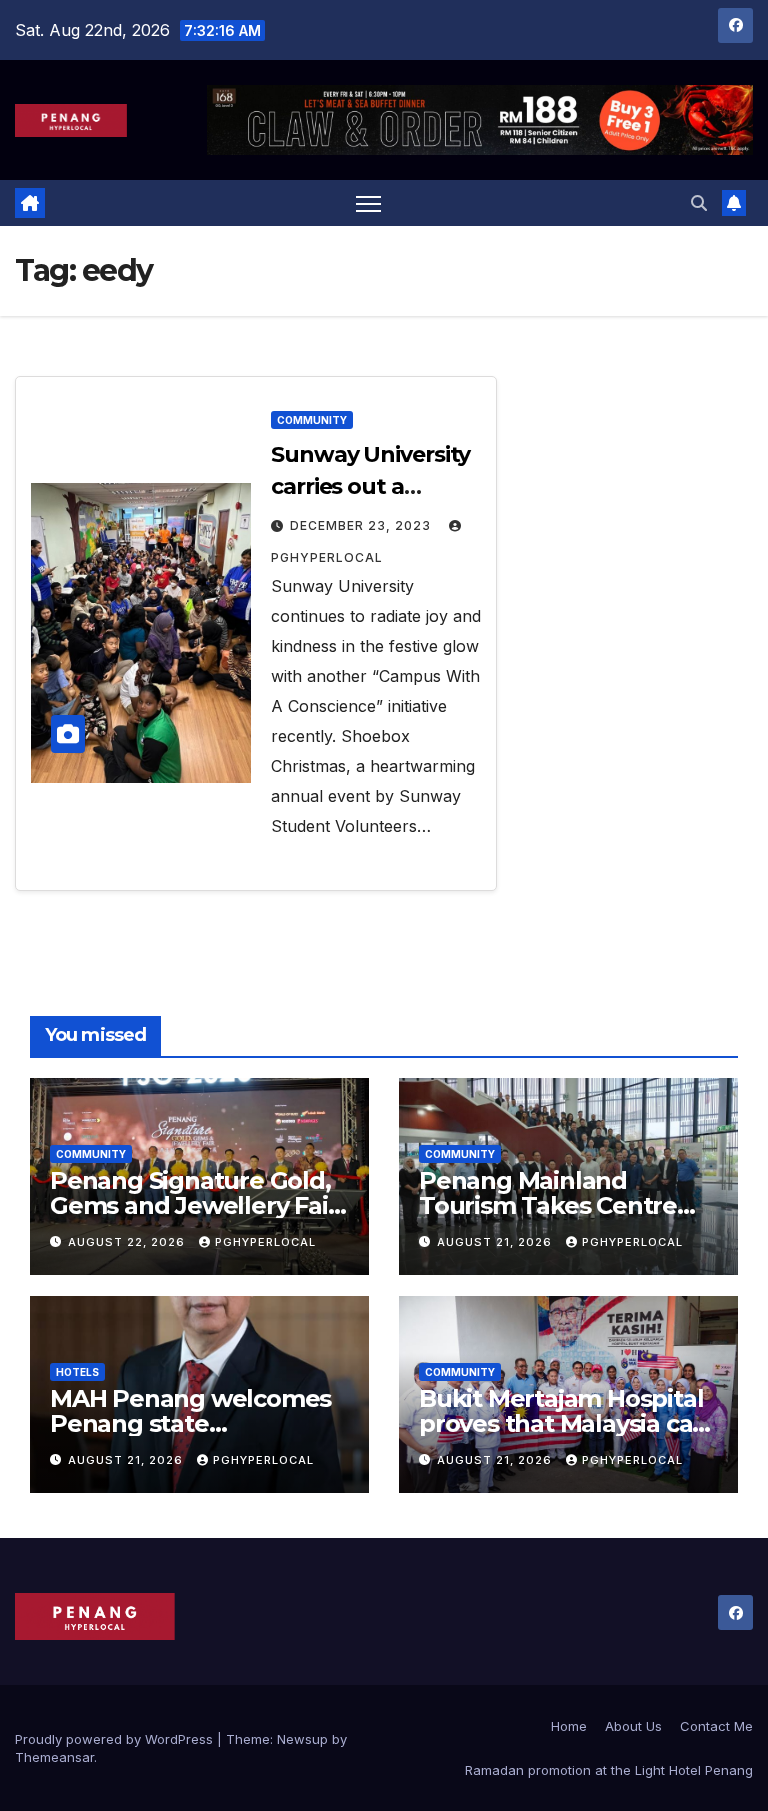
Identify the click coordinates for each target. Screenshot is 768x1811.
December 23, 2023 (362, 525)
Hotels (77, 1372)
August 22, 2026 (128, 1242)
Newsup (302, 1739)
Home (569, 1726)
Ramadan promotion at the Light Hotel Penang (609, 1770)
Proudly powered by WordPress (116, 1739)
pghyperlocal (265, 1242)
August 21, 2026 (496, 1242)
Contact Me (716, 1726)
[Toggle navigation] (368, 203)
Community (312, 420)
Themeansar (54, 1757)
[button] (699, 203)
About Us (633, 1726)
